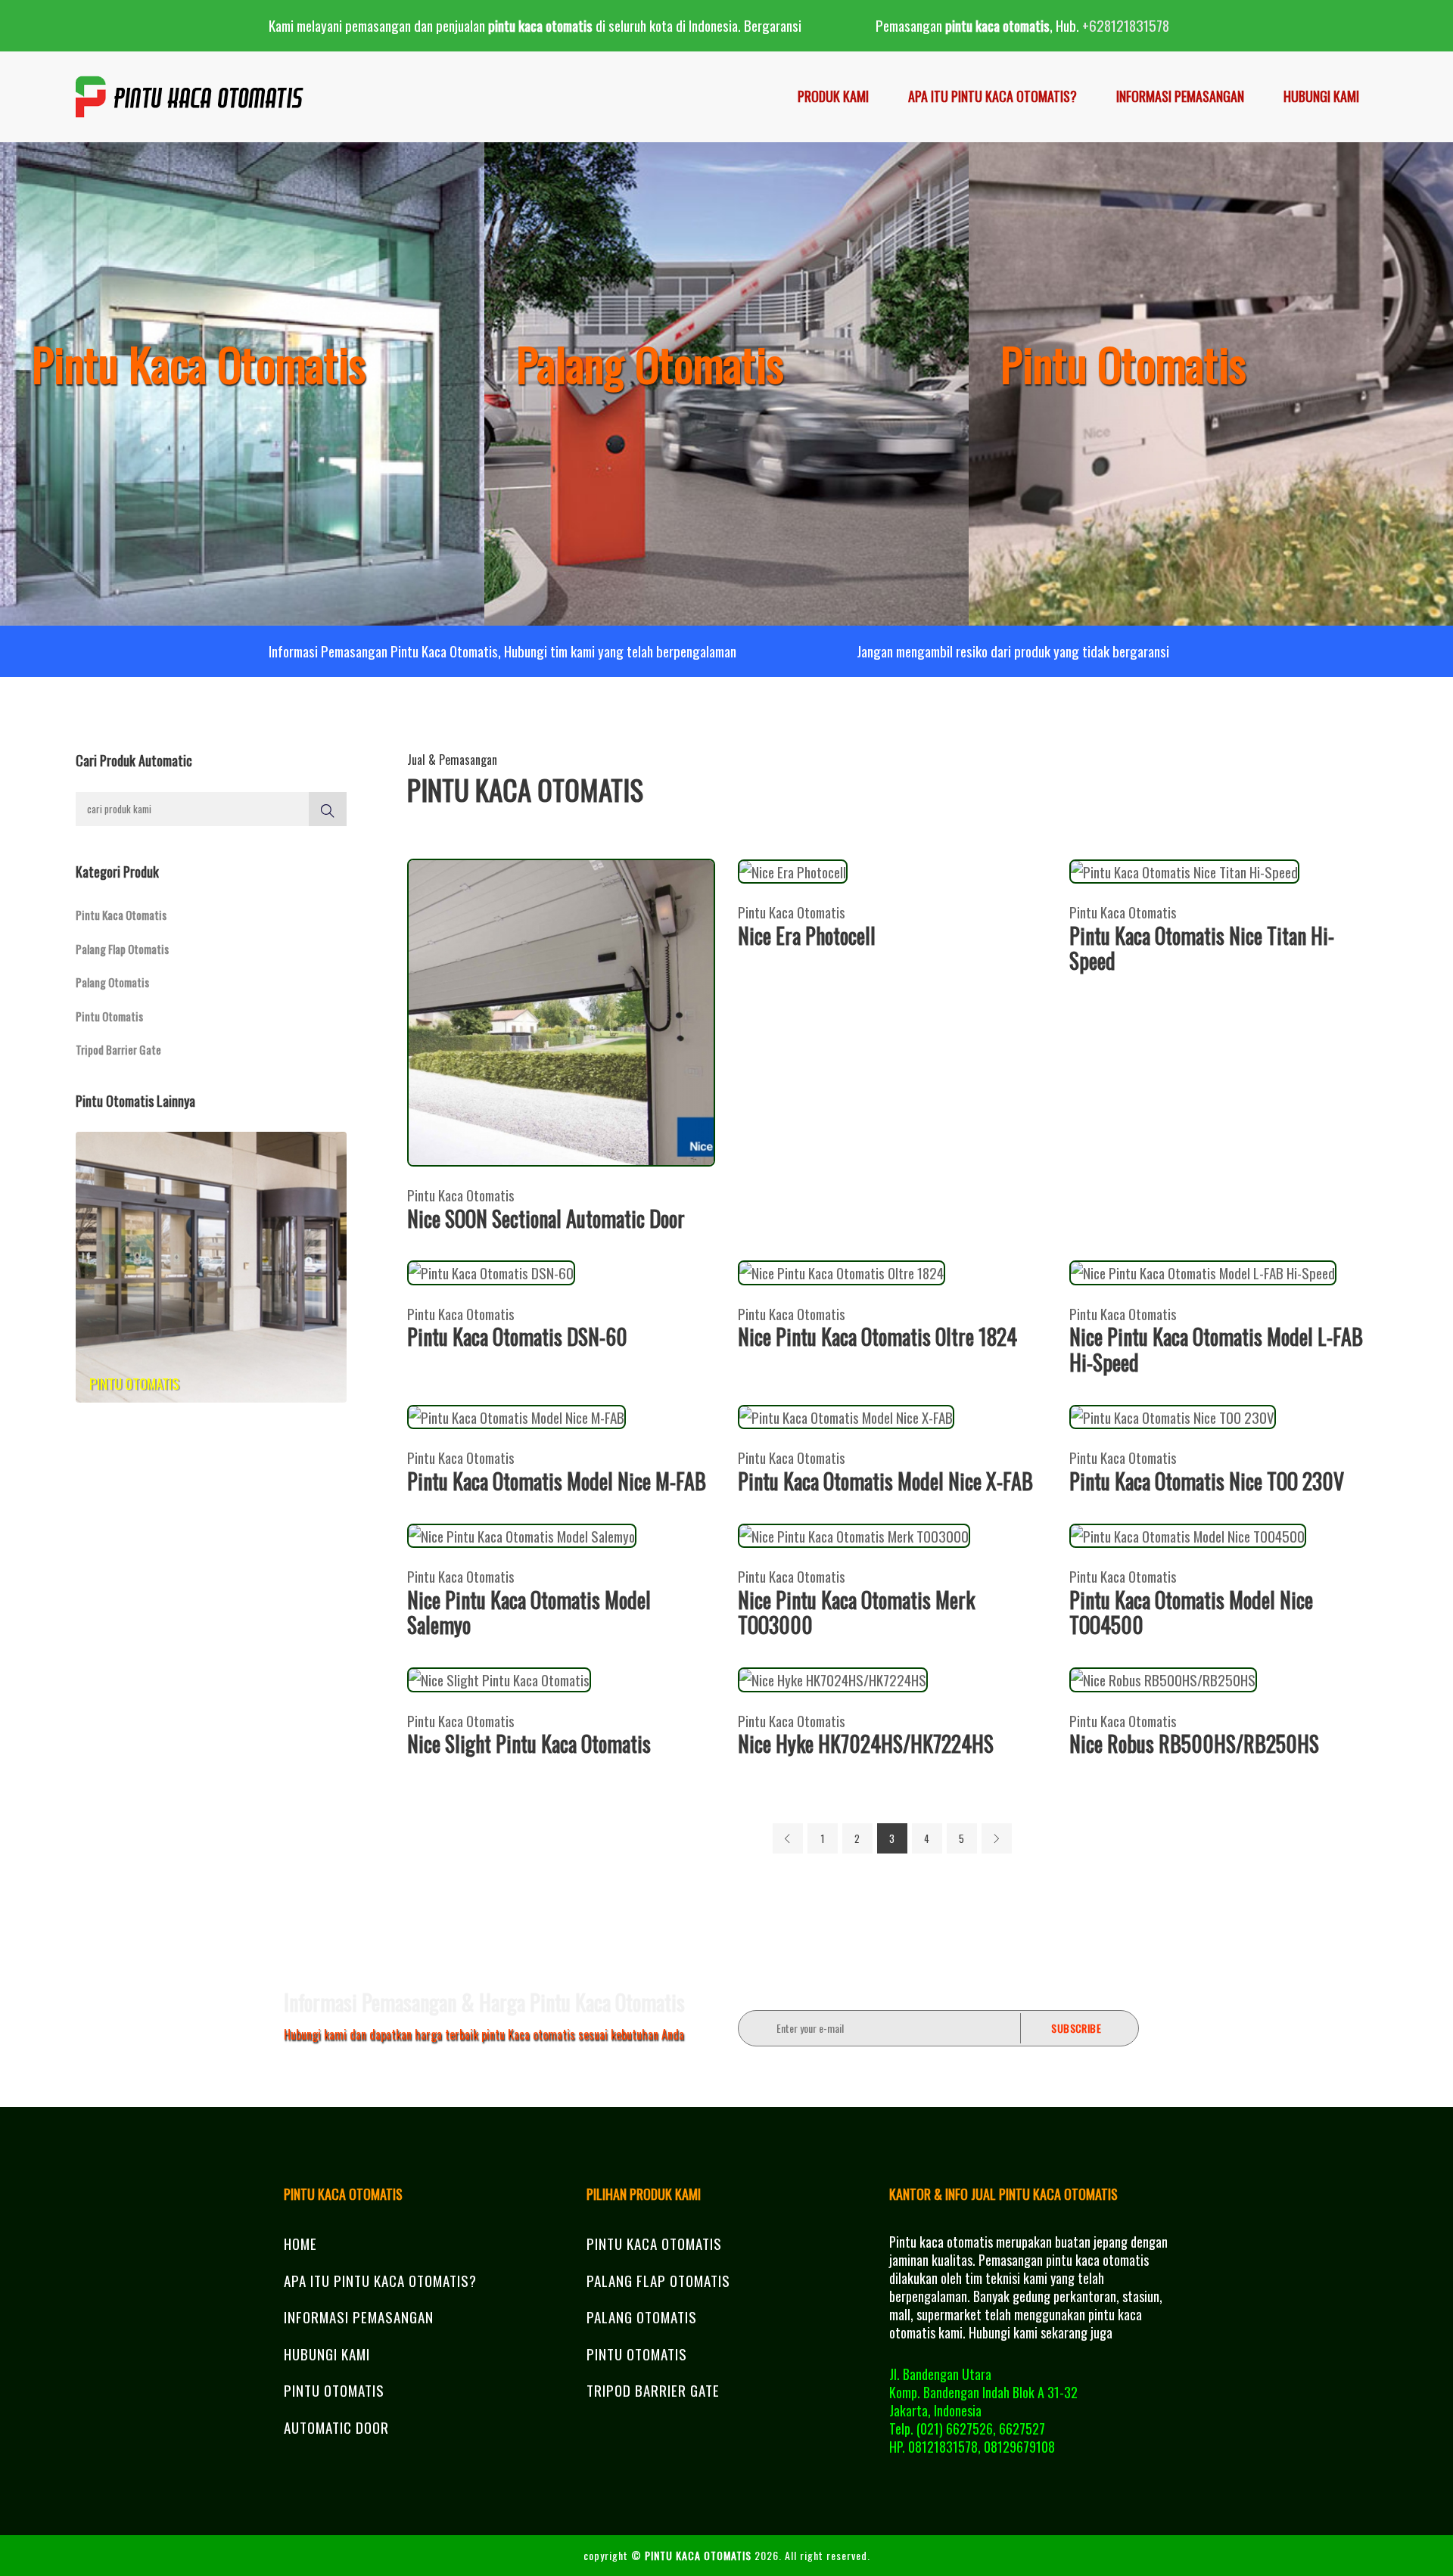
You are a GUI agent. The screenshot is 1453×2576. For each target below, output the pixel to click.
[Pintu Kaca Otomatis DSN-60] (491, 1270)
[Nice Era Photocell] (793, 869)
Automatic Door (336, 2427)
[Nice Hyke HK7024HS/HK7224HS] (833, 1677)
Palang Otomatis (112, 982)
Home (300, 2243)
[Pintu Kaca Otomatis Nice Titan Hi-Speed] (1184, 869)
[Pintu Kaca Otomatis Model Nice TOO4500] (1188, 1533)
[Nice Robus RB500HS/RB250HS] (1163, 1677)
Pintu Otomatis (109, 1016)
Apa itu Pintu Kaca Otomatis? (993, 96)
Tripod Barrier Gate (118, 1049)
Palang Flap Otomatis (122, 949)
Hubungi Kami (1321, 96)
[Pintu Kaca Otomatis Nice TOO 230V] (1173, 1415)
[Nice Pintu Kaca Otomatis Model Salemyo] (522, 1533)
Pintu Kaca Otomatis (121, 915)
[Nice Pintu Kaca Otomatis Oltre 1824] (842, 1270)
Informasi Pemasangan (1180, 96)
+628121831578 (1126, 25)
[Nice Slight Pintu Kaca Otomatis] (499, 1677)
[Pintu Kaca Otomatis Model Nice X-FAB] (846, 1415)
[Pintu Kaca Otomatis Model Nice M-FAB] (516, 1415)
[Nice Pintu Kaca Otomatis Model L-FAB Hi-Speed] (1203, 1270)
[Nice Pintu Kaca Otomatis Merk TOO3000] (854, 1533)
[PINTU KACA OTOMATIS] (190, 97)
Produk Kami (833, 96)
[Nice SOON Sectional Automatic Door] (562, 1010)
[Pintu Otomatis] (211, 1265)
